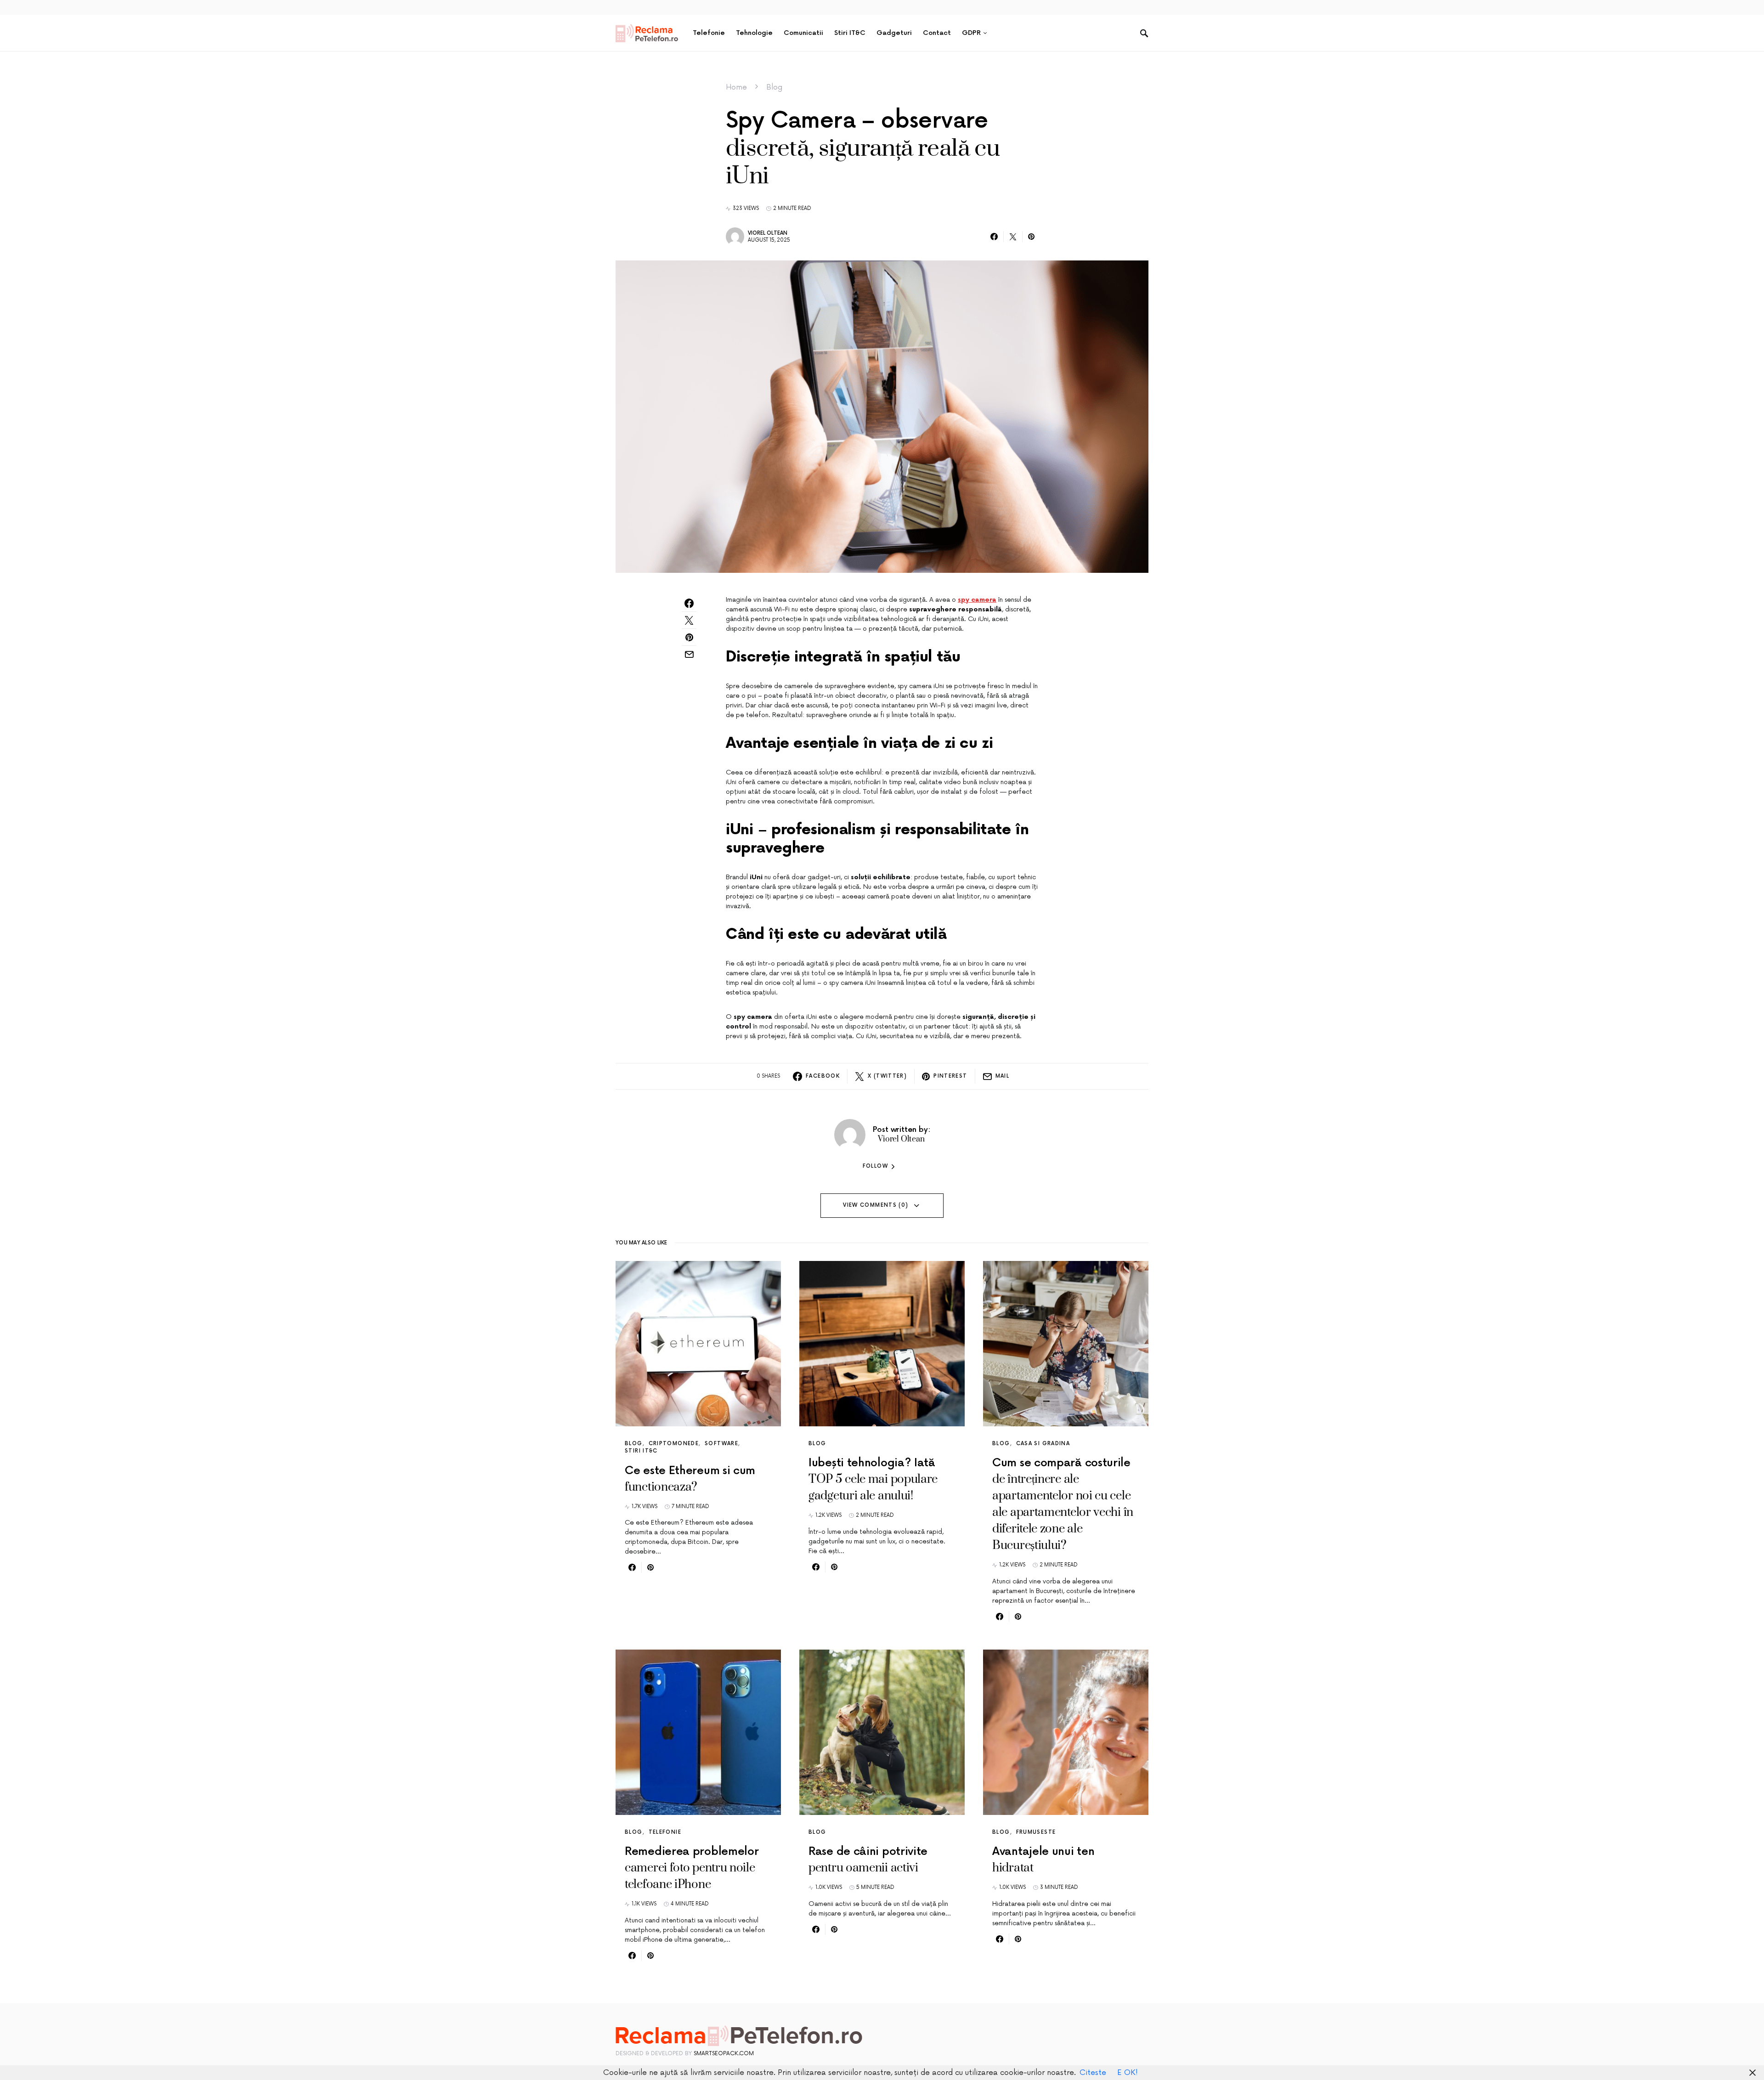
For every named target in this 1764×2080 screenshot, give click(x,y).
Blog (774, 87)
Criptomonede (674, 1444)
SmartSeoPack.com (724, 2054)
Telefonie (665, 1832)
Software (721, 1444)
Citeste (1093, 2073)
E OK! (1128, 2073)
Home (736, 87)
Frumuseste (1036, 1832)
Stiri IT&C (641, 1451)
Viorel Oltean (768, 233)
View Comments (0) (876, 1205)
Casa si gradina (1043, 1444)
